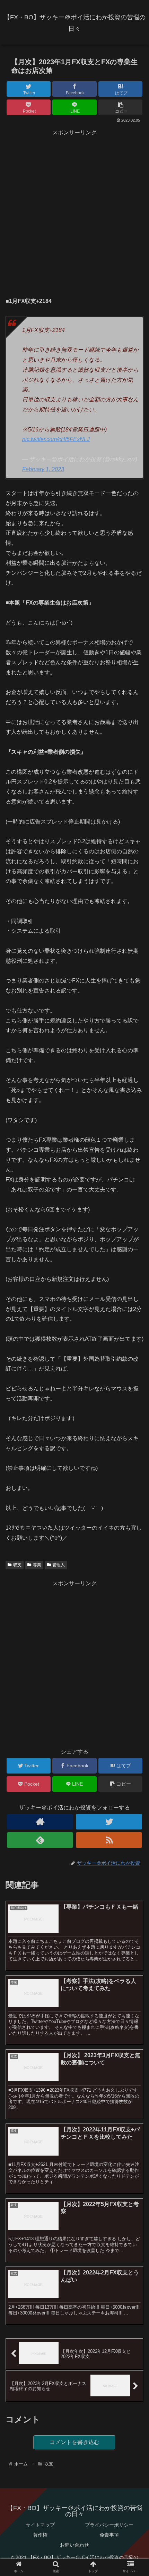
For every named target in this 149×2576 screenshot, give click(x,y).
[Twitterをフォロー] (109, 1822)
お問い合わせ (74, 2545)
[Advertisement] (74, 212)
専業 (37, 1565)
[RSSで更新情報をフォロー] (109, 1840)
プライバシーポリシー (109, 2525)
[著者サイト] (40, 1822)
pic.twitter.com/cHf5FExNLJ (56, 439)
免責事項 (109, 2535)
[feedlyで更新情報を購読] (40, 1840)
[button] (135, 1352)
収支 (17, 1565)
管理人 (59, 1565)
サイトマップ (40, 2525)
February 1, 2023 (43, 469)
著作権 (40, 2535)
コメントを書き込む (74, 2442)
